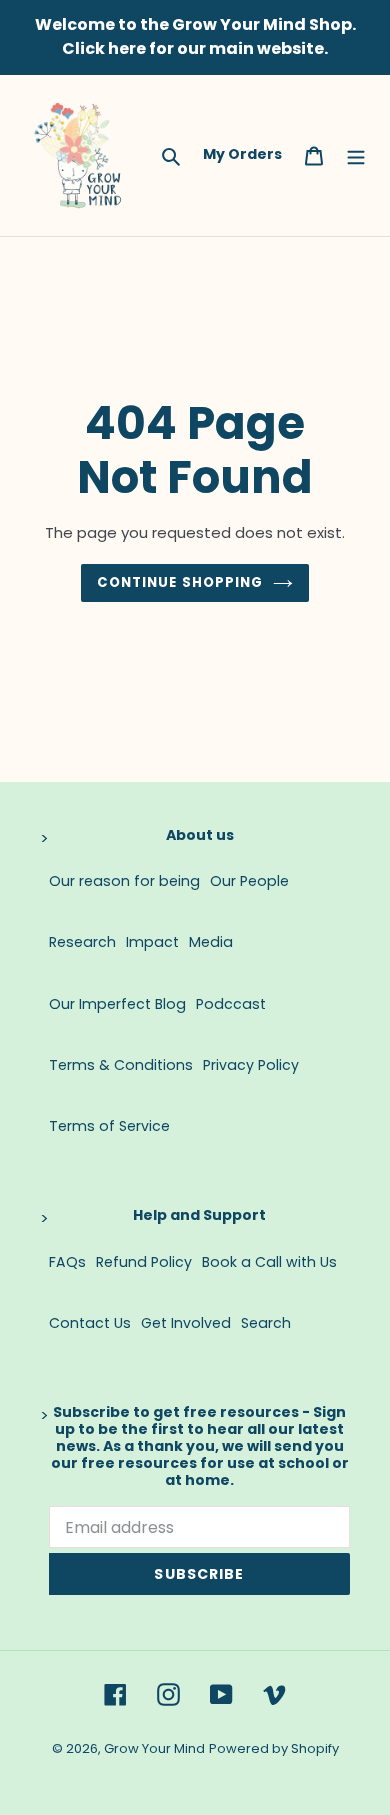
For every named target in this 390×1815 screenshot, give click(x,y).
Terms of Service (109, 1126)
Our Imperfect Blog (117, 1004)
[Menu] (356, 155)
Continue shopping (180, 582)
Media (211, 942)
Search (266, 1323)
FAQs (67, 1262)
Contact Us (90, 1323)
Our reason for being (124, 881)
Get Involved (186, 1323)
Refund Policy (144, 1262)
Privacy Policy (251, 1065)
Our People (249, 881)
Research (82, 942)
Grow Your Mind (154, 1748)
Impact (152, 942)
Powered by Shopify (274, 1748)
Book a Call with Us (269, 1262)
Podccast (231, 1004)
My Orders (242, 154)
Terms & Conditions (121, 1065)
